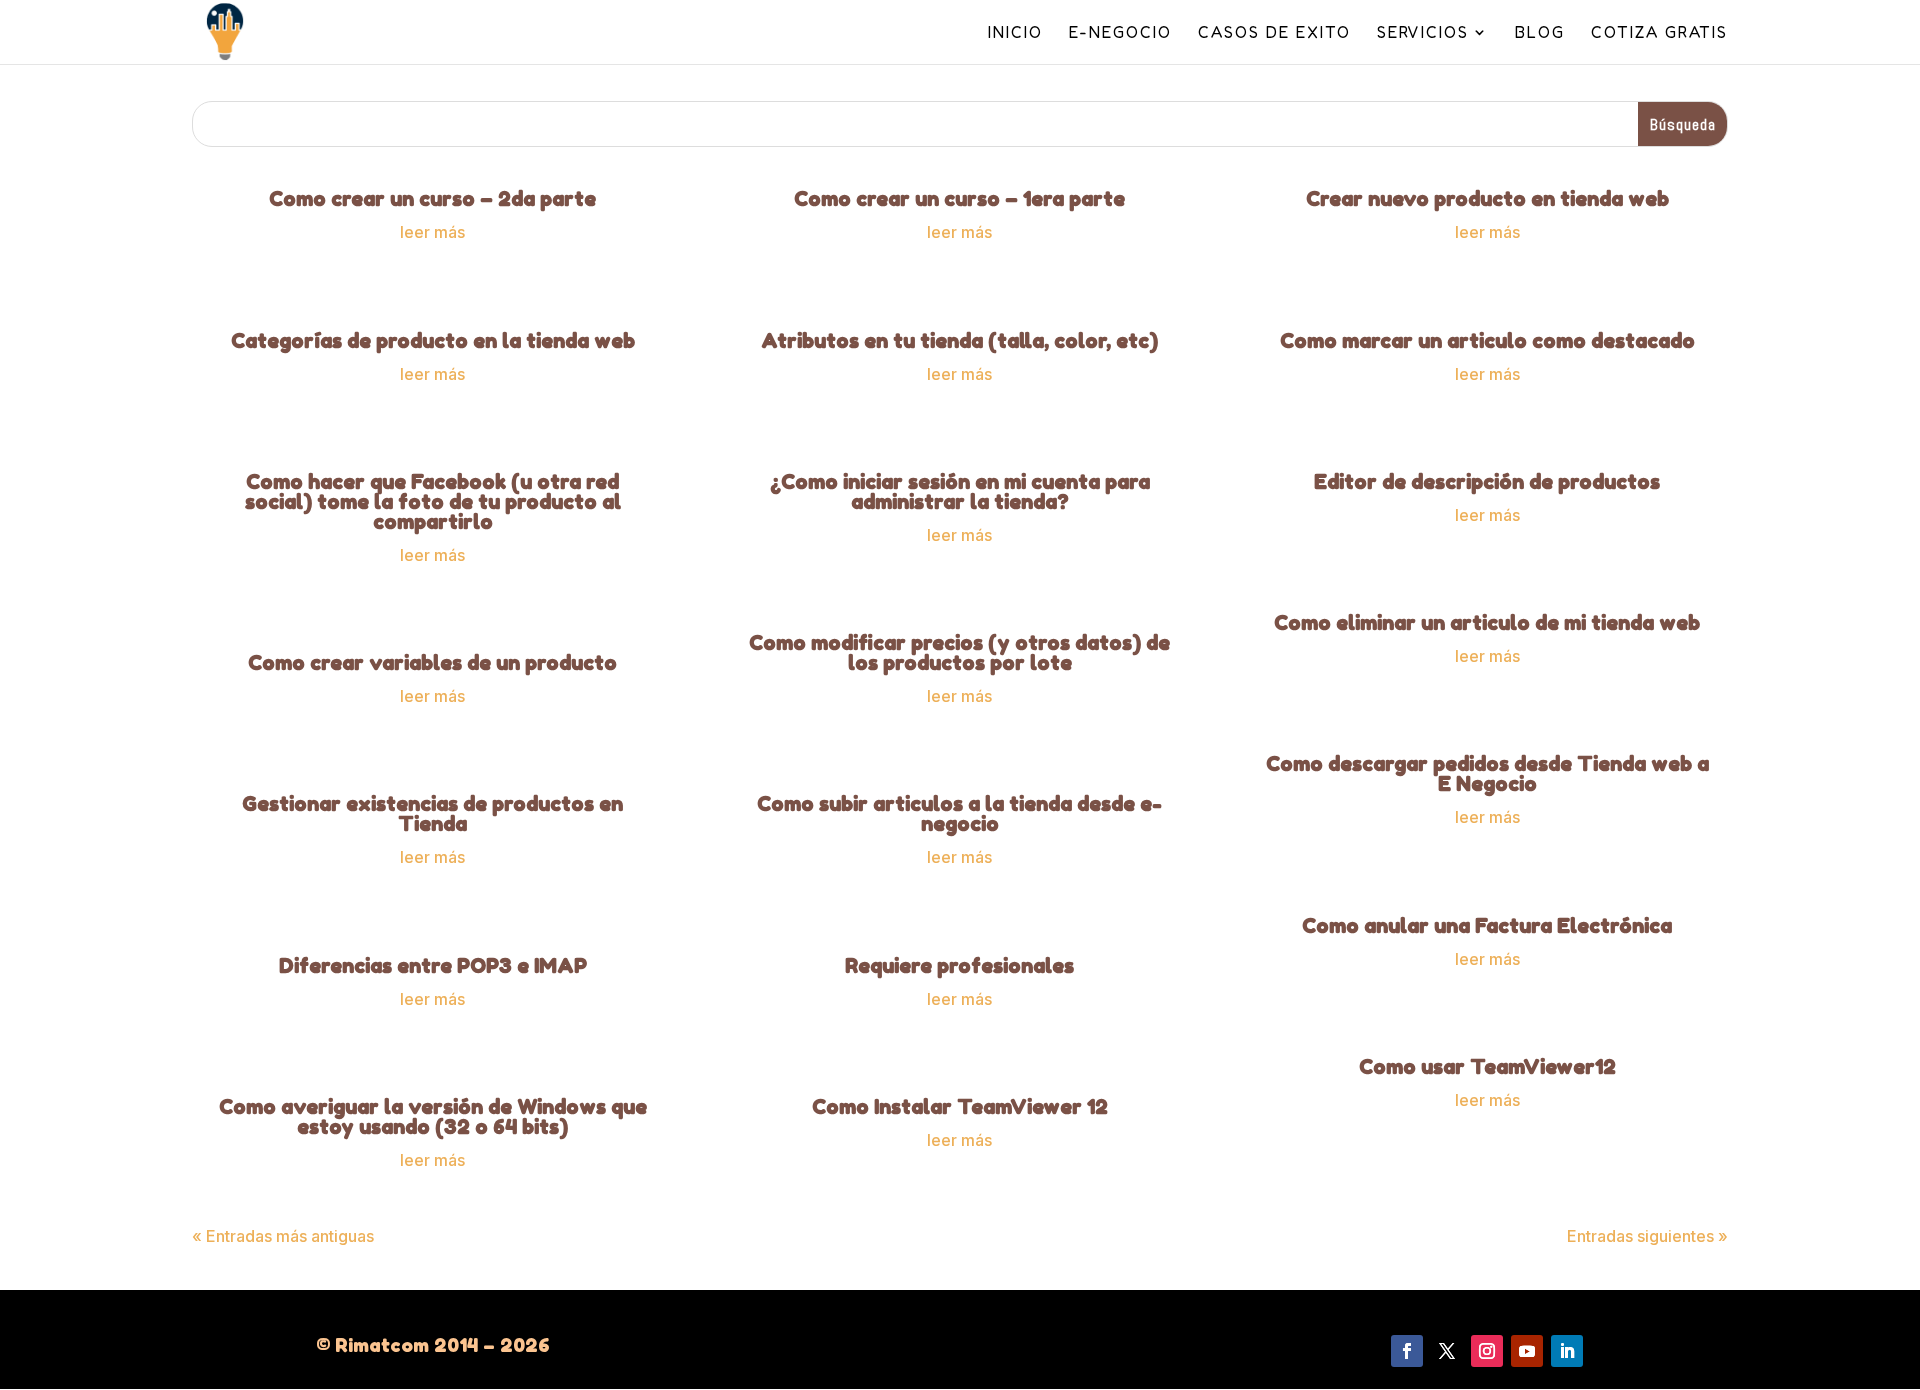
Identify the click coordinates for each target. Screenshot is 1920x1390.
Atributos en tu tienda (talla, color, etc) (959, 341)
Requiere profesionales (959, 966)
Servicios (1423, 33)
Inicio (1015, 33)
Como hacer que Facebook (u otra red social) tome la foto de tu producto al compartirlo (433, 502)
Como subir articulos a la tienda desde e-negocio (959, 814)
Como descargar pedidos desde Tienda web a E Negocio (1487, 774)
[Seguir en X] (1447, 1351)
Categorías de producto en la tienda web (433, 341)
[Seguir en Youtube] (1527, 1351)
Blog (1540, 33)
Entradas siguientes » (1647, 1236)
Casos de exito (1274, 33)
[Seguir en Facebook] (1407, 1351)
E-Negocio (1120, 33)
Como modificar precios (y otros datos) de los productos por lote (959, 653)
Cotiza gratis (1659, 33)
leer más (432, 232)
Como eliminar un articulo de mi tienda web (1487, 623)
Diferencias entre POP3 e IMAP (433, 966)
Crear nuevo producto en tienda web (1487, 199)
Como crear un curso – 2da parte (432, 199)
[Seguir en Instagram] (1487, 1351)
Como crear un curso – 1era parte (959, 199)
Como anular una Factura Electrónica (1487, 926)
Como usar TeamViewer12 (1487, 1067)
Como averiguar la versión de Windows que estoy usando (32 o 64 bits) (433, 1117)
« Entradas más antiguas (283, 1236)
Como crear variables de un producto (432, 663)
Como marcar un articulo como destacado (1487, 341)
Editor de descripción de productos (1487, 482)
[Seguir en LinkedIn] (1567, 1351)
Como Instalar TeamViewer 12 (960, 1107)
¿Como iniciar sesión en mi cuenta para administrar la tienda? (960, 492)
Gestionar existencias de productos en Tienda (432, 814)
